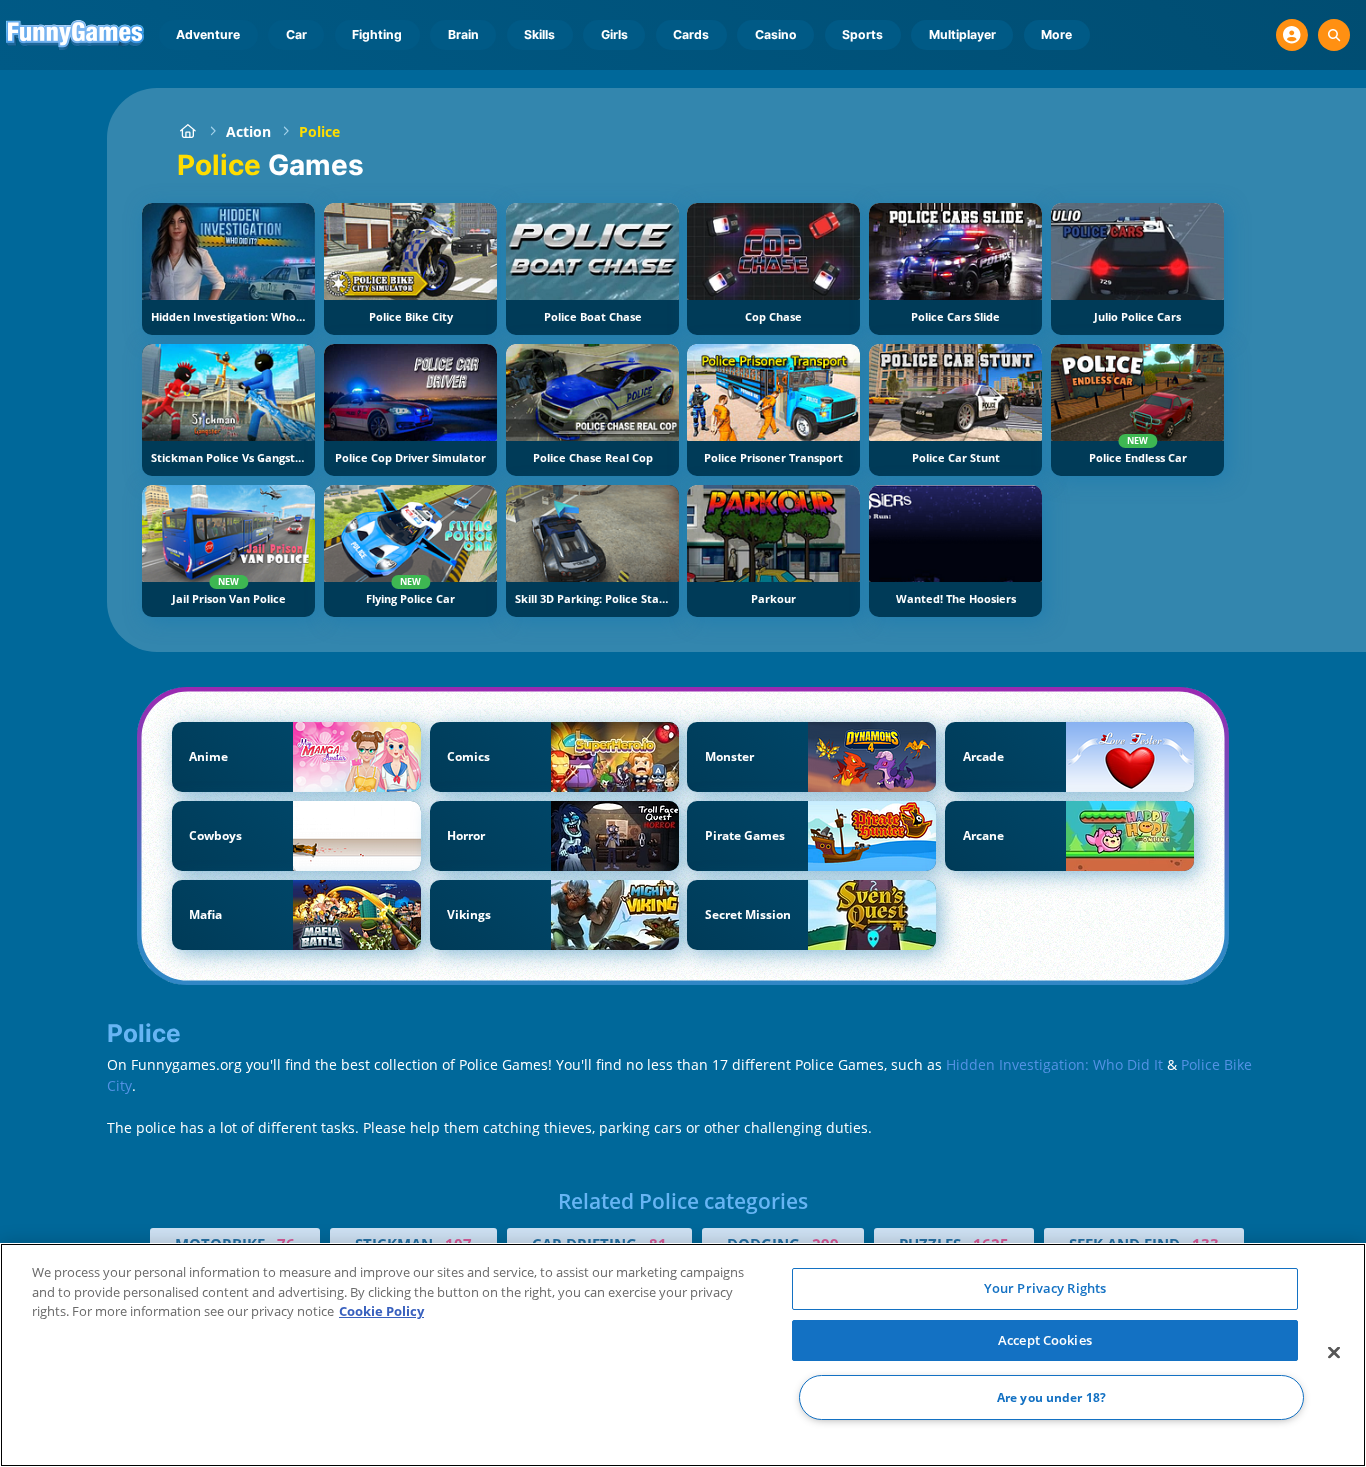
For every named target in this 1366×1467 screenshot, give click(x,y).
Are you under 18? (1051, 1397)
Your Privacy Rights (1045, 1288)
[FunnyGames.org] (187, 131)
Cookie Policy (381, 1311)
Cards (691, 34)
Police (319, 131)
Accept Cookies (1045, 1340)
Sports (862, 34)
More (1056, 34)
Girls (614, 34)
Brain (463, 34)
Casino (776, 34)
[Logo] (75, 35)
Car (296, 34)
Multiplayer (962, 34)
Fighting (377, 34)
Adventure (208, 34)
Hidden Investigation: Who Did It (1054, 1064)
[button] (1292, 35)
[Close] (1334, 1353)
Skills (539, 34)
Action (248, 131)
